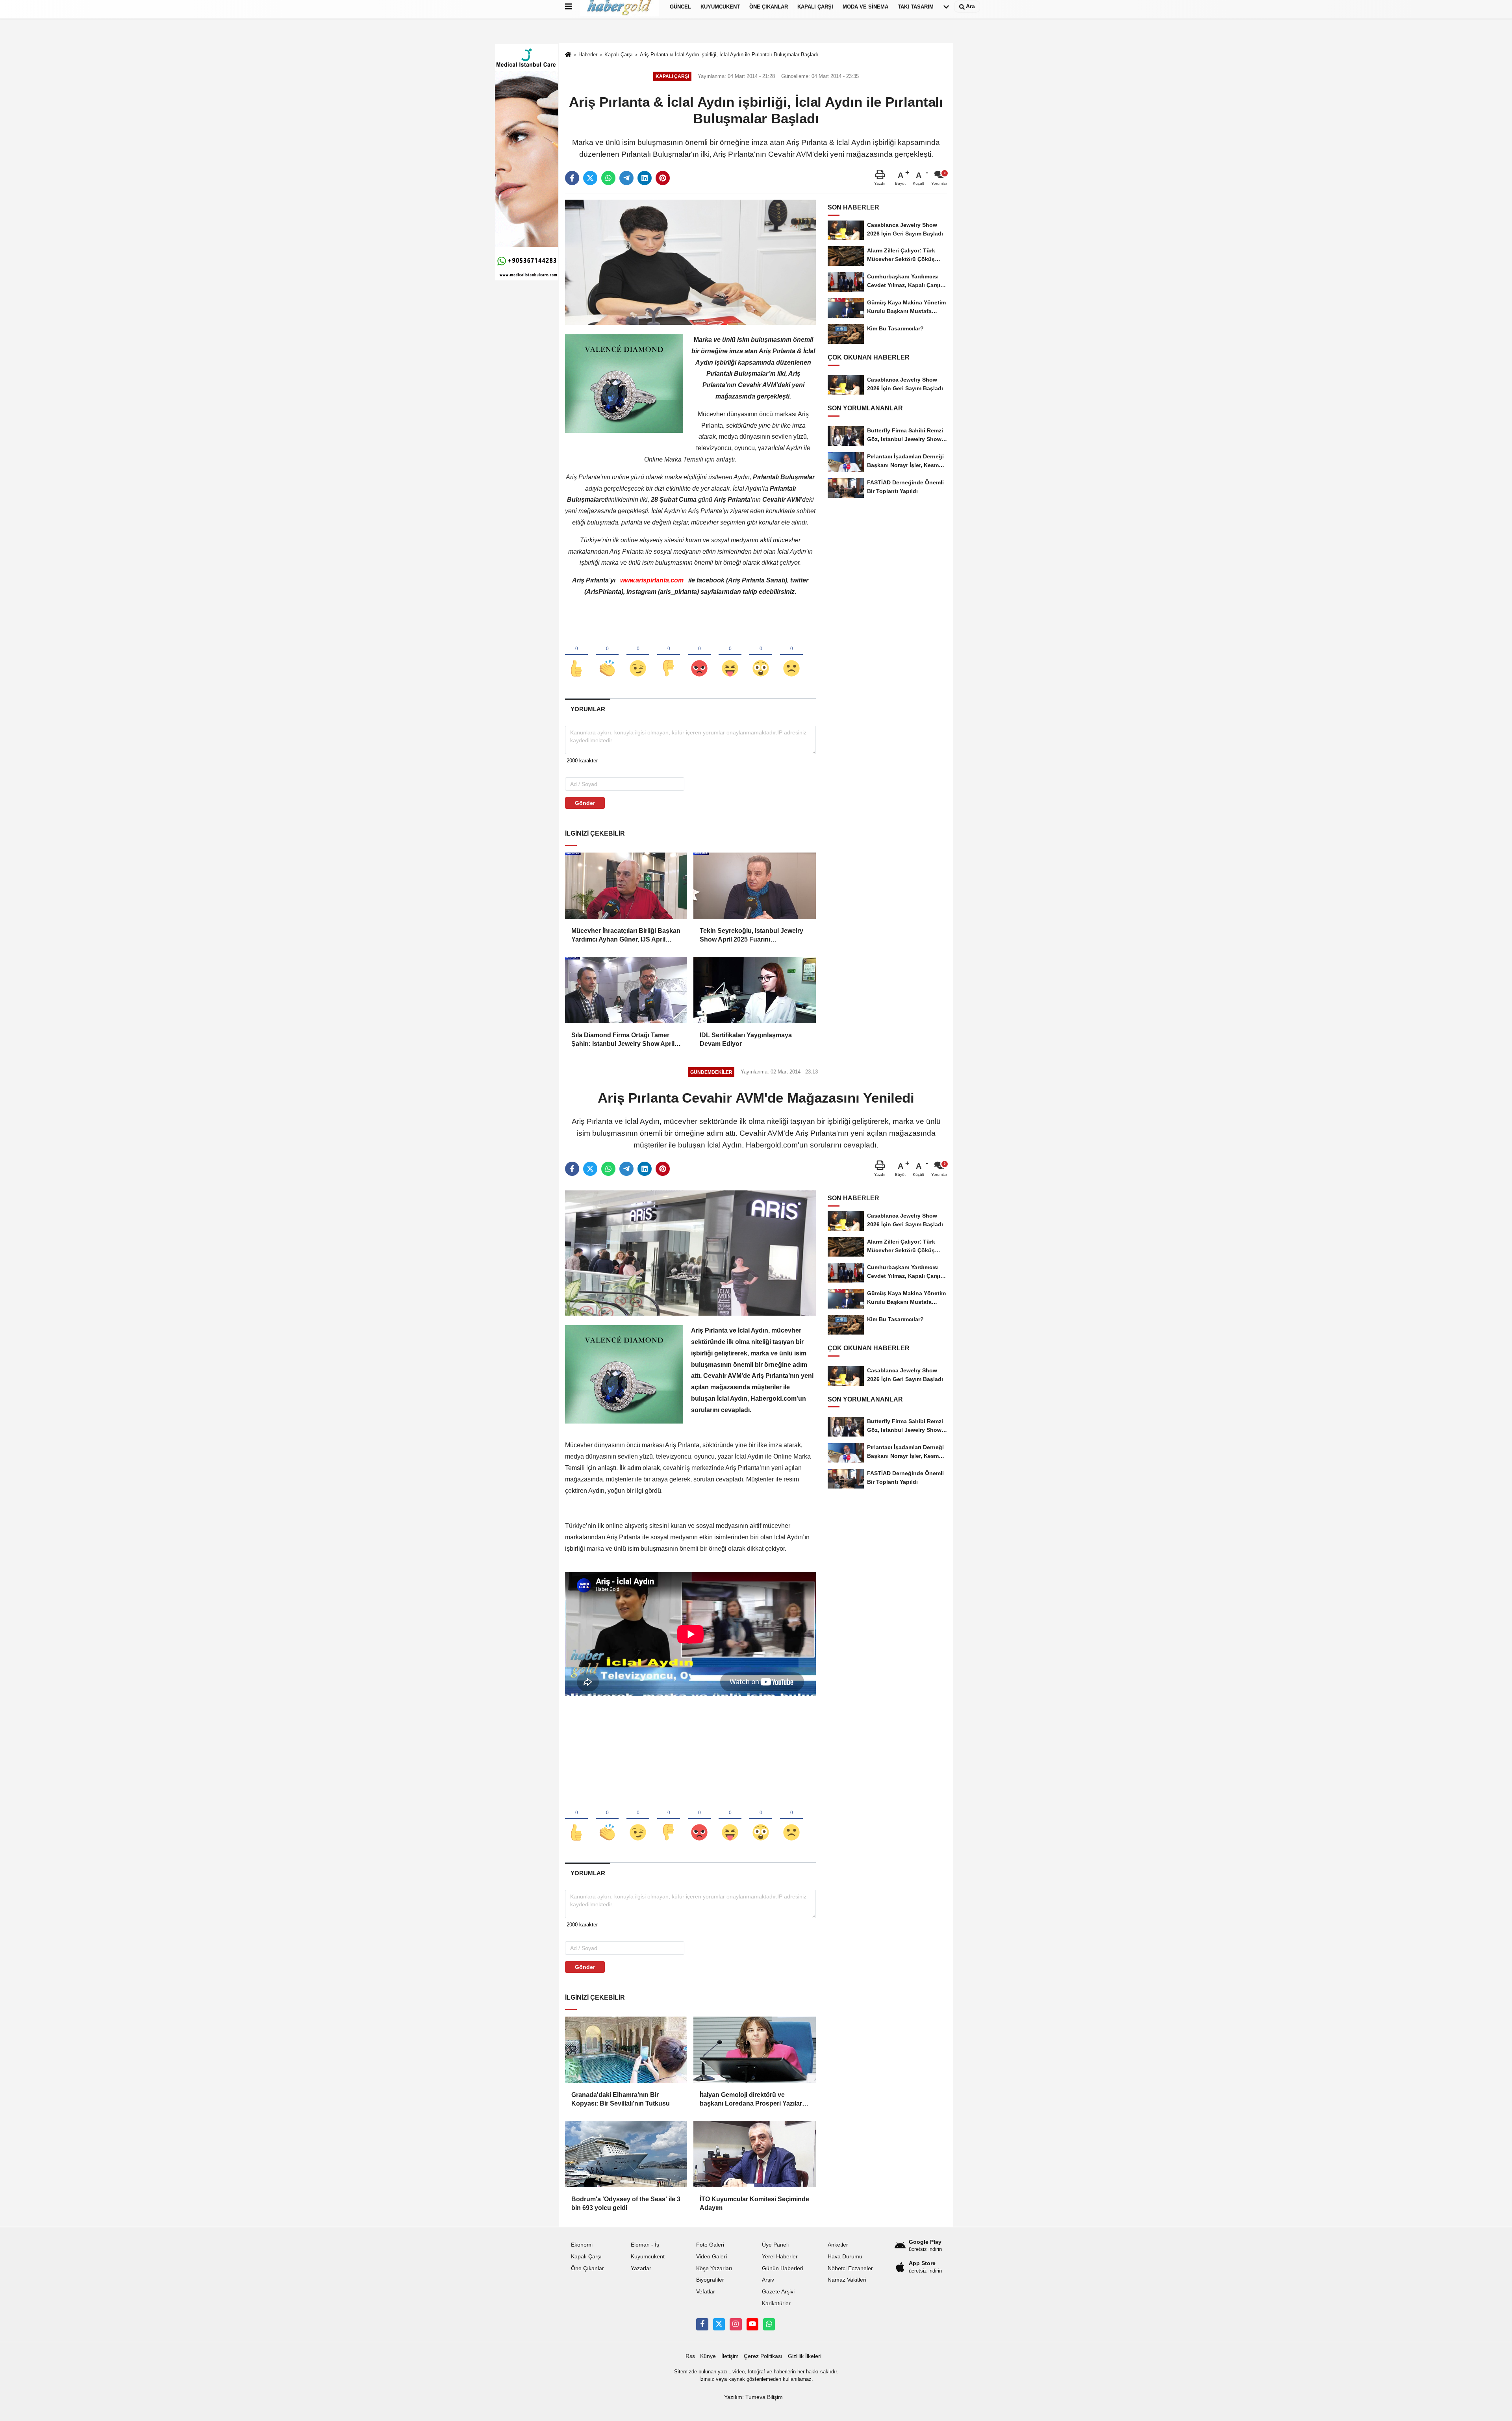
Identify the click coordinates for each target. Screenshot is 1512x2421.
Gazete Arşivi (778, 2292)
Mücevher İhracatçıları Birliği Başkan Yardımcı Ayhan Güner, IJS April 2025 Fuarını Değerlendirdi (626, 936)
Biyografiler (710, 2280)
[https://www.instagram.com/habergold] (736, 2324)
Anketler (838, 2245)
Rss (690, 2356)
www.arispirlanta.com (652, 580)
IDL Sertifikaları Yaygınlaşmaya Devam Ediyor (746, 1039)
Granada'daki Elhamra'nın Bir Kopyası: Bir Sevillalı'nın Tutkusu (621, 2099)
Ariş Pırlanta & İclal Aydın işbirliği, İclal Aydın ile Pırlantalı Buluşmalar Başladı (729, 55)
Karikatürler (776, 2303)
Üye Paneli (775, 2245)
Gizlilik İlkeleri (805, 2356)
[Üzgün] (791, 655)
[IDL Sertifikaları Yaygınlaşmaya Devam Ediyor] (754, 990)
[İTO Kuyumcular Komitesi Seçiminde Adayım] (754, 2154)
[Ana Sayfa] (568, 55)
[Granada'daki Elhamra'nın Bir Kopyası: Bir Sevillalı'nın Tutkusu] (626, 2050)
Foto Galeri (710, 2245)
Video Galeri (712, 2257)
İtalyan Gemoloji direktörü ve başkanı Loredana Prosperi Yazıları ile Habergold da (752, 2100)
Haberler (588, 55)
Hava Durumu (845, 2257)
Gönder (585, 803)
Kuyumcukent (648, 2257)
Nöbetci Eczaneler (850, 2268)
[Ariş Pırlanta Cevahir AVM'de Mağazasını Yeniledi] (690, 1253)
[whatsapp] (608, 178)
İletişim (730, 2356)
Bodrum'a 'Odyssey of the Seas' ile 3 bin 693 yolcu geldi (626, 2203)
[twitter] (590, 178)
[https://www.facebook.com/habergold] (702, 2324)
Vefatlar (706, 2292)
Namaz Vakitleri (847, 2280)
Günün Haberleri (783, 2268)
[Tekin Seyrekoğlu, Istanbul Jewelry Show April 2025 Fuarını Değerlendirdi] (754, 886)
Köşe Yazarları (714, 2268)
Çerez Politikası (763, 2356)
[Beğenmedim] (669, 655)
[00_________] (769, 2324)
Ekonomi (582, 2245)
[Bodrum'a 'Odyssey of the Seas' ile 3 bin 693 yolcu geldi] (626, 2154)
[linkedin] (645, 178)
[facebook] (572, 178)
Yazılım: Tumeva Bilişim (753, 2397)
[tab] (588, 709)
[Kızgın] (699, 655)
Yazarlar (641, 2268)
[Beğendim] (576, 655)
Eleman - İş (645, 2245)
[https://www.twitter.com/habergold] (719, 2324)
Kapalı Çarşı (619, 55)
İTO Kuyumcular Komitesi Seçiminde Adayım (754, 2203)
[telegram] (626, 178)
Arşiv (768, 2280)
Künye (708, 2356)
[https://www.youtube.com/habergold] (752, 2324)
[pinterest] (663, 178)
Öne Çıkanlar (587, 2268)
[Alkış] (607, 655)
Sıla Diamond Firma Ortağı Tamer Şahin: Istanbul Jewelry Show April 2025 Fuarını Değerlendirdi (623, 1040)
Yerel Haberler (780, 2257)
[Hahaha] (730, 655)
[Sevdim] (638, 655)
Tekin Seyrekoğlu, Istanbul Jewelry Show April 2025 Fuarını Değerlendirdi (751, 936)
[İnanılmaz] (761, 655)
